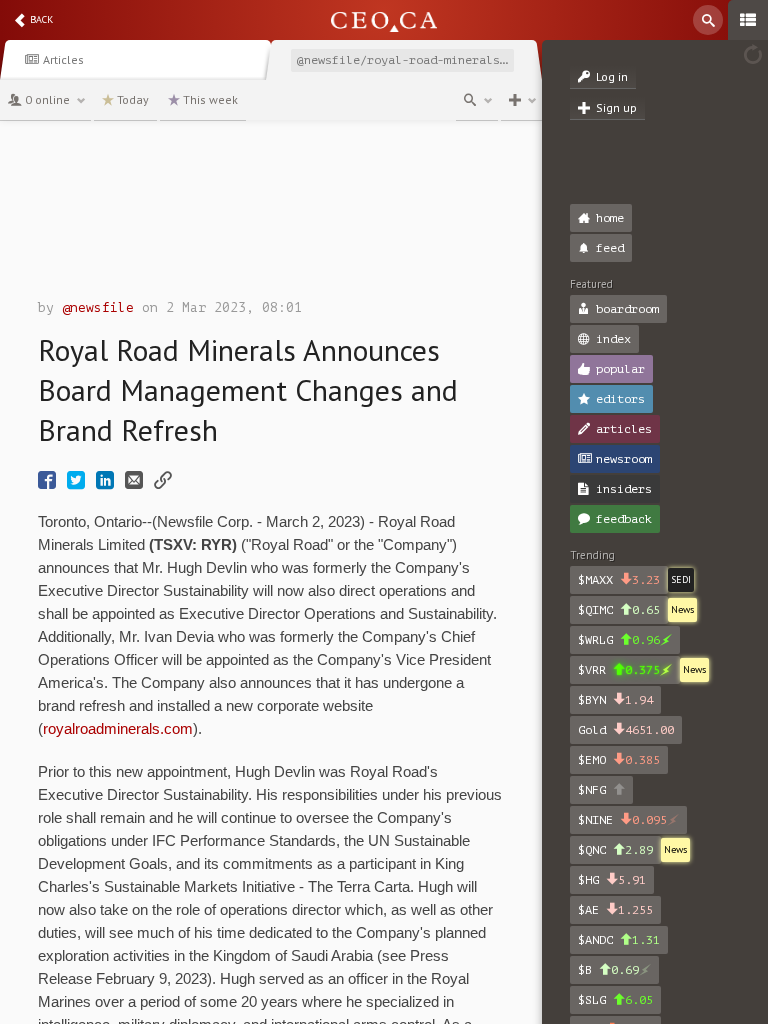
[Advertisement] (271, 215)
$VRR (619, 670)
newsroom (624, 459)
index (613, 339)
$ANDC (619, 940)
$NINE (622, 820)
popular (620, 369)
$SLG (615, 1000)
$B (608, 970)
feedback (624, 519)
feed (610, 248)
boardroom (627, 309)
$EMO (619, 760)
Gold (626, 730)
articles (624, 429)
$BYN (615, 700)
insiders (624, 489)
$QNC (615, 850)
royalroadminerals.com (118, 729)
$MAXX (619, 580)
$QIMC (619, 610)
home (610, 218)
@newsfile (98, 307)
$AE (615, 910)
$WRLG (619, 640)
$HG (612, 880)
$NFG (595, 790)
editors (620, 399)
